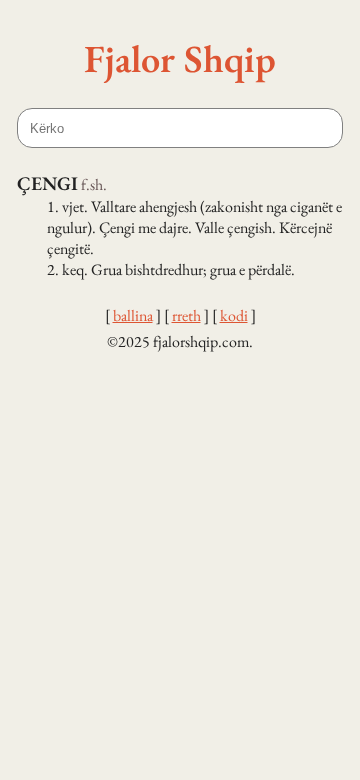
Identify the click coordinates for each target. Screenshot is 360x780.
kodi (234, 315)
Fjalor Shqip (180, 58)
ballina (133, 315)
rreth (186, 315)
